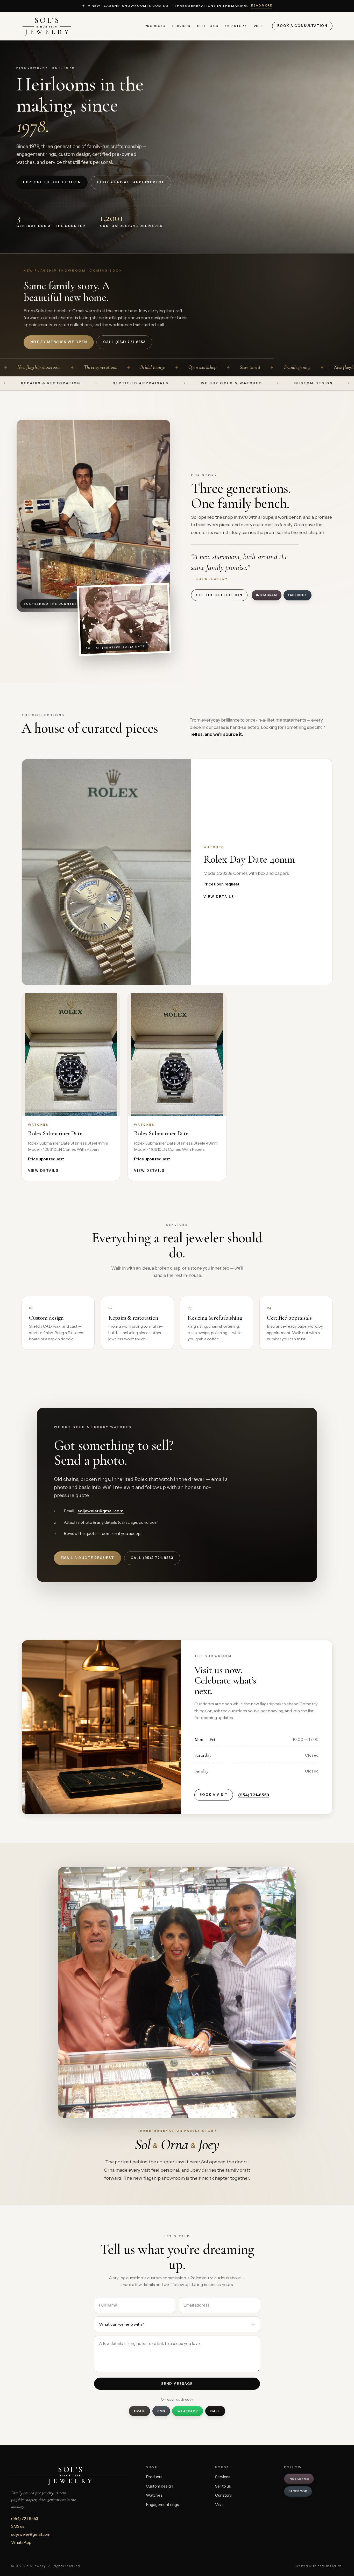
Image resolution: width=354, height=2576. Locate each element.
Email (140, 2411)
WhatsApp (188, 2411)
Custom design (160, 2486)
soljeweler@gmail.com (101, 1511)
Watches (154, 2495)
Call (215, 2411)
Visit (259, 26)
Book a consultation (302, 26)
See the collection (219, 595)
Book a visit (214, 1795)
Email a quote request (87, 1558)
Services (181, 26)
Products (155, 26)
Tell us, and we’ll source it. (216, 734)
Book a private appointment (131, 182)
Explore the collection (52, 182)
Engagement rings (162, 2505)
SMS (161, 2411)
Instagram (266, 595)
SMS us (18, 2526)
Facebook (298, 595)
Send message (177, 2384)
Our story (236, 26)
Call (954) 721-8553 (152, 1558)
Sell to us (208, 26)
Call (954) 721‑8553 (124, 342)
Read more (262, 5)
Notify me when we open (59, 342)
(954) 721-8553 (254, 1795)
